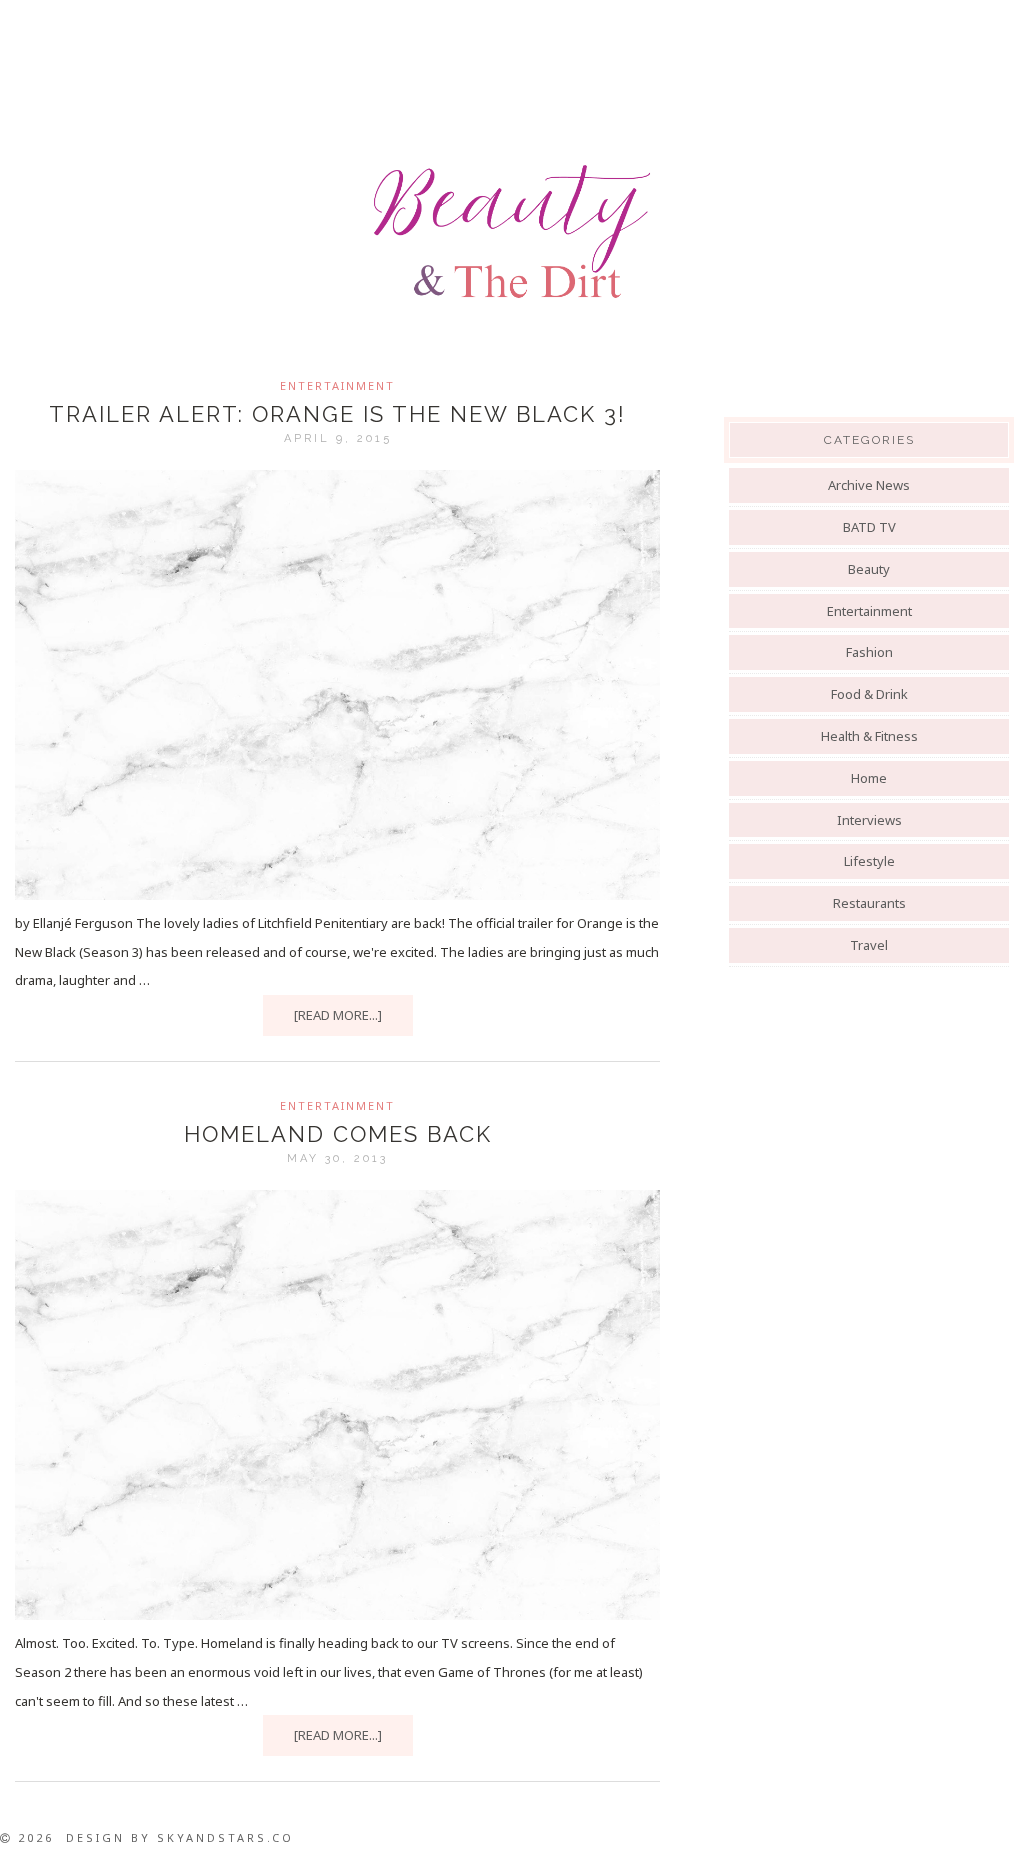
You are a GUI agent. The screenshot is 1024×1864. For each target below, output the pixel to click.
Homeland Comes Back (338, 1134)
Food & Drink (869, 694)
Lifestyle (869, 861)
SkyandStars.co (225, 1837)
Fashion (869, 652)
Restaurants (869, 903)
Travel (869, 945)
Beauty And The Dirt (512, 232)
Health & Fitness (869, 736)
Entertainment (337, 385)
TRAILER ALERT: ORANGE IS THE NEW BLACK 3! (337, 414)
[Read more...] (338, 1015)
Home (869, 778)
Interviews (869, 820)
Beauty (869, 569)
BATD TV (869, 527)
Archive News (869, 485)
